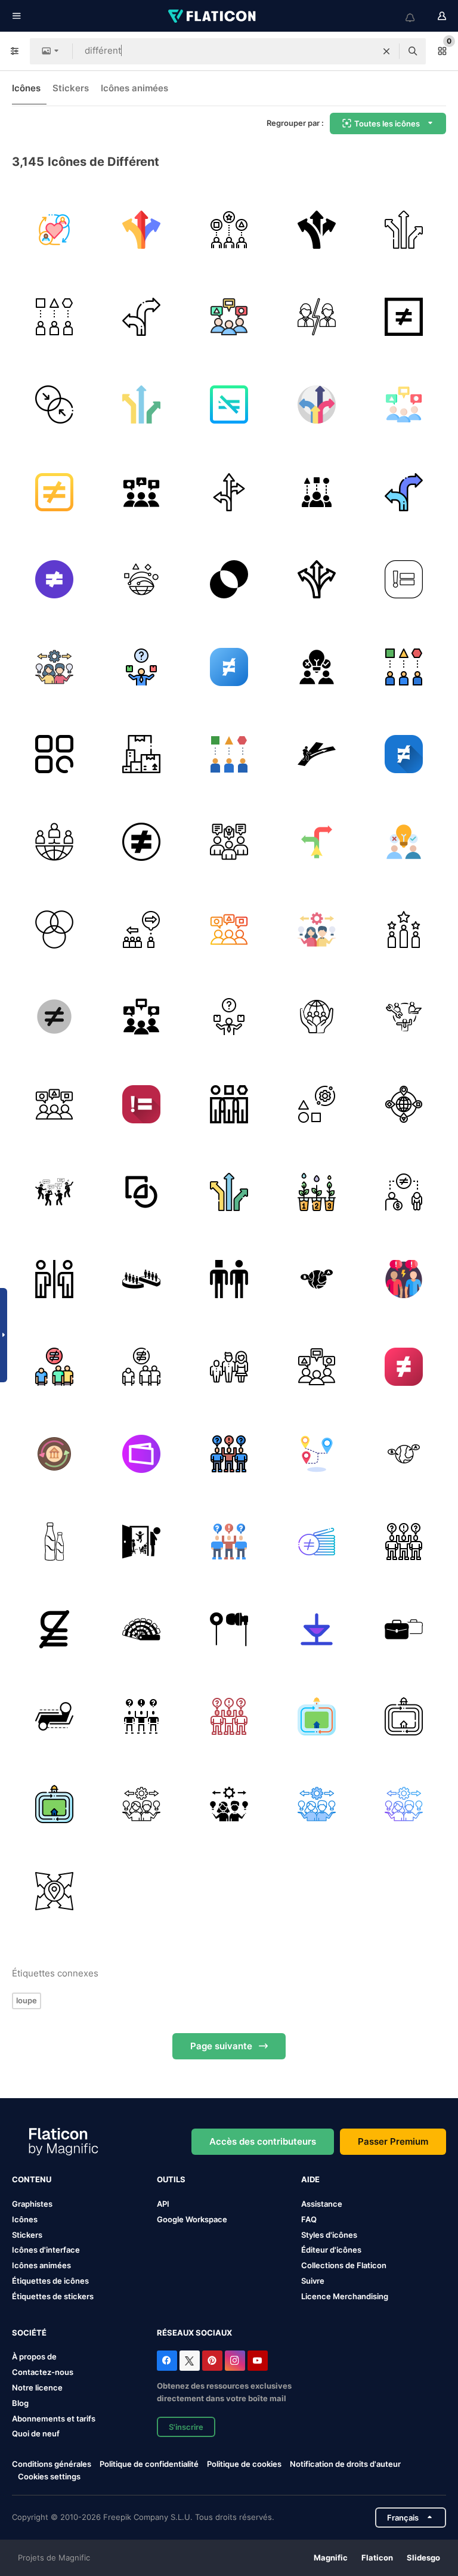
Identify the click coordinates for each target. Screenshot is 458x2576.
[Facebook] (167, 2361)
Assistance (322, 2204)
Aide (310, 2179)
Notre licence (37, 2387)
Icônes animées (134, 88)
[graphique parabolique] (317, 1629)
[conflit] (317, 317)
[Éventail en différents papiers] (142, 1629)
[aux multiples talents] (404, 1017)
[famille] (229, 1367)
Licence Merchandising (345, 2296)
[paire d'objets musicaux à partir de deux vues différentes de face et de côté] (229, 1629)
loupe (27, 2000)
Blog (20, 2403)
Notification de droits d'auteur (345, 2464)
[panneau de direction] (317, 842)
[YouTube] (258, 2361)
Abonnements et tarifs (54, 2419)
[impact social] (317, 1017)
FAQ (309, 2219)
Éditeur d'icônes (331, 2250)
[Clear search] (386, 51)
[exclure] (54, 1279)
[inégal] (229, 404)
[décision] (142, 667)
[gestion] (317, 1104)
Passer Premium (393, 2141)
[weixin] (142, 1454)
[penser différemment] (54, 667)
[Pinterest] (212, 2361)
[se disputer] (404, 1279)
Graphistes (32, 2204)
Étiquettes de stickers (53, 2296)
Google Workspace (192, 2219)
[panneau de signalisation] (142, 317)
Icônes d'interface (46, 2250)
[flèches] (142, 230)
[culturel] (54, 842)
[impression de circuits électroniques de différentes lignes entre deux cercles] (54, 1716)
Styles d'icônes (329, 2235)
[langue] (404, 1454)
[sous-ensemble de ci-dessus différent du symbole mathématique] (54, 1629)
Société (29, 2333)
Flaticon (377, 2558)
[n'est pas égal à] (404, 317)
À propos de (34, 2356)
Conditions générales (52, 2464)
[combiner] (54, 404)
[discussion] (229, 317)
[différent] (317, 755)
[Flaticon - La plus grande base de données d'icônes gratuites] (213, 16)
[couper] (142, 1192)
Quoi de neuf (36, 2433)
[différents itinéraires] (317, 1454)
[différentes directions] (54, 1892)
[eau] (317, 1192)
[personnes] (54, 230)
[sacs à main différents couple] (404, 1629)
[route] (317, 404)
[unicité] (54, 755)
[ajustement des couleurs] (54, 929)
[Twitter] (190, 2361)
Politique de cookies (244, 2464)
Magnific (331, 2558)
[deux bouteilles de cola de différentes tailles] (54, 1542)
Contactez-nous (43, 2372)
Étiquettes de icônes (50, 2281)
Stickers (71, 88)
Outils (171, 2179)
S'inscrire (186, 2427)
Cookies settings (49, 2477)
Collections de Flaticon (344, 2265)
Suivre (313, 2281)
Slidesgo (423, 2558)
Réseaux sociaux (194, 2333)
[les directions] (229, 492)
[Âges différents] (54, 1454)
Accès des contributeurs (263, 2141)
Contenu (32, 2179)
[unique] (54, 317)
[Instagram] (235, 2361)
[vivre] (404, 929)
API (163, 2204)
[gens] (54, 1192)
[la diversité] (229, 1104)
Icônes (26, 88)
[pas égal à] (54, 1017)
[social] (404, 1192)
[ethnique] (229, 230)
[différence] (142, 492)
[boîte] (142, 755)
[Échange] (142, 579)
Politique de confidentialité (149, 2464)
